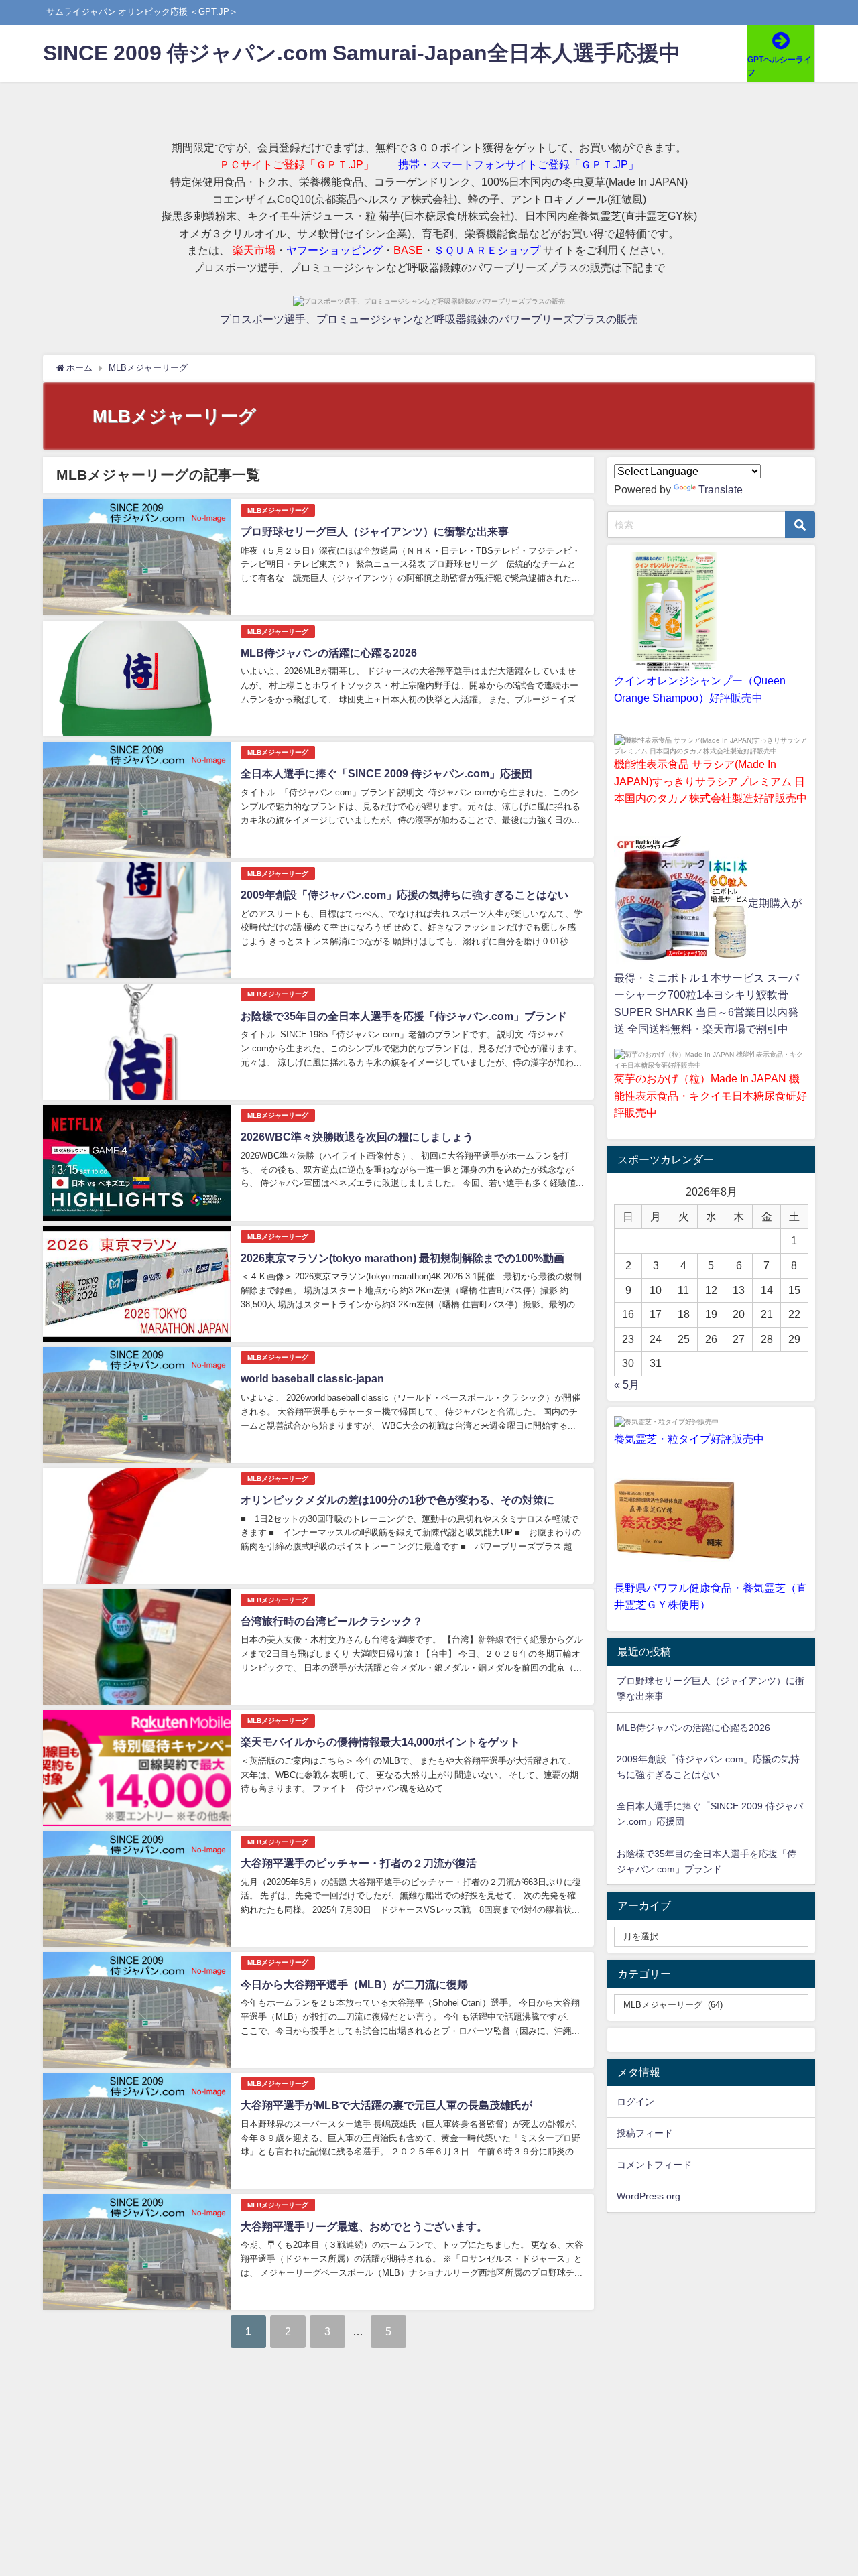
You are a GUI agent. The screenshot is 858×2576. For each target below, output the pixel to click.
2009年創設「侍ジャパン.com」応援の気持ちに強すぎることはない (405, 895)
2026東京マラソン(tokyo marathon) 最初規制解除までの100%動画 (403, 1258)
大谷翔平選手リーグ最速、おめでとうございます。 (364, 2226)
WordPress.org (649, 2196)
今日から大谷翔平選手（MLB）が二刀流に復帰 (354, 1984)
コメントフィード (654, 2165)
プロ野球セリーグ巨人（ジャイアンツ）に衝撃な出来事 (375, 531)
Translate (721, 489)
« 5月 (627, 1384)
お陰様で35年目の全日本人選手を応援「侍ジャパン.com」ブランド (404, 1016)
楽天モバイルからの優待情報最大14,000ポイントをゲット (380, 1742)
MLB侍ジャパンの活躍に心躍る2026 (329, 653)
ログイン (635, 2102)
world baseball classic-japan (312, 1378)
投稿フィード (645, 2133)
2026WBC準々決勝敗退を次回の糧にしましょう (357, 1137)
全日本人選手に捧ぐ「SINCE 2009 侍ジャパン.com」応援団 (386, 773)
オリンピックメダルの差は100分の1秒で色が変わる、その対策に (397, 1500)
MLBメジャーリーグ (278, 510)
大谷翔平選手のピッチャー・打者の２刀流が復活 (359, 1863)
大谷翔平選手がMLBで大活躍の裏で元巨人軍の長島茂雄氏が (386, 2105)
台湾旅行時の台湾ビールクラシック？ (332, 1621)
